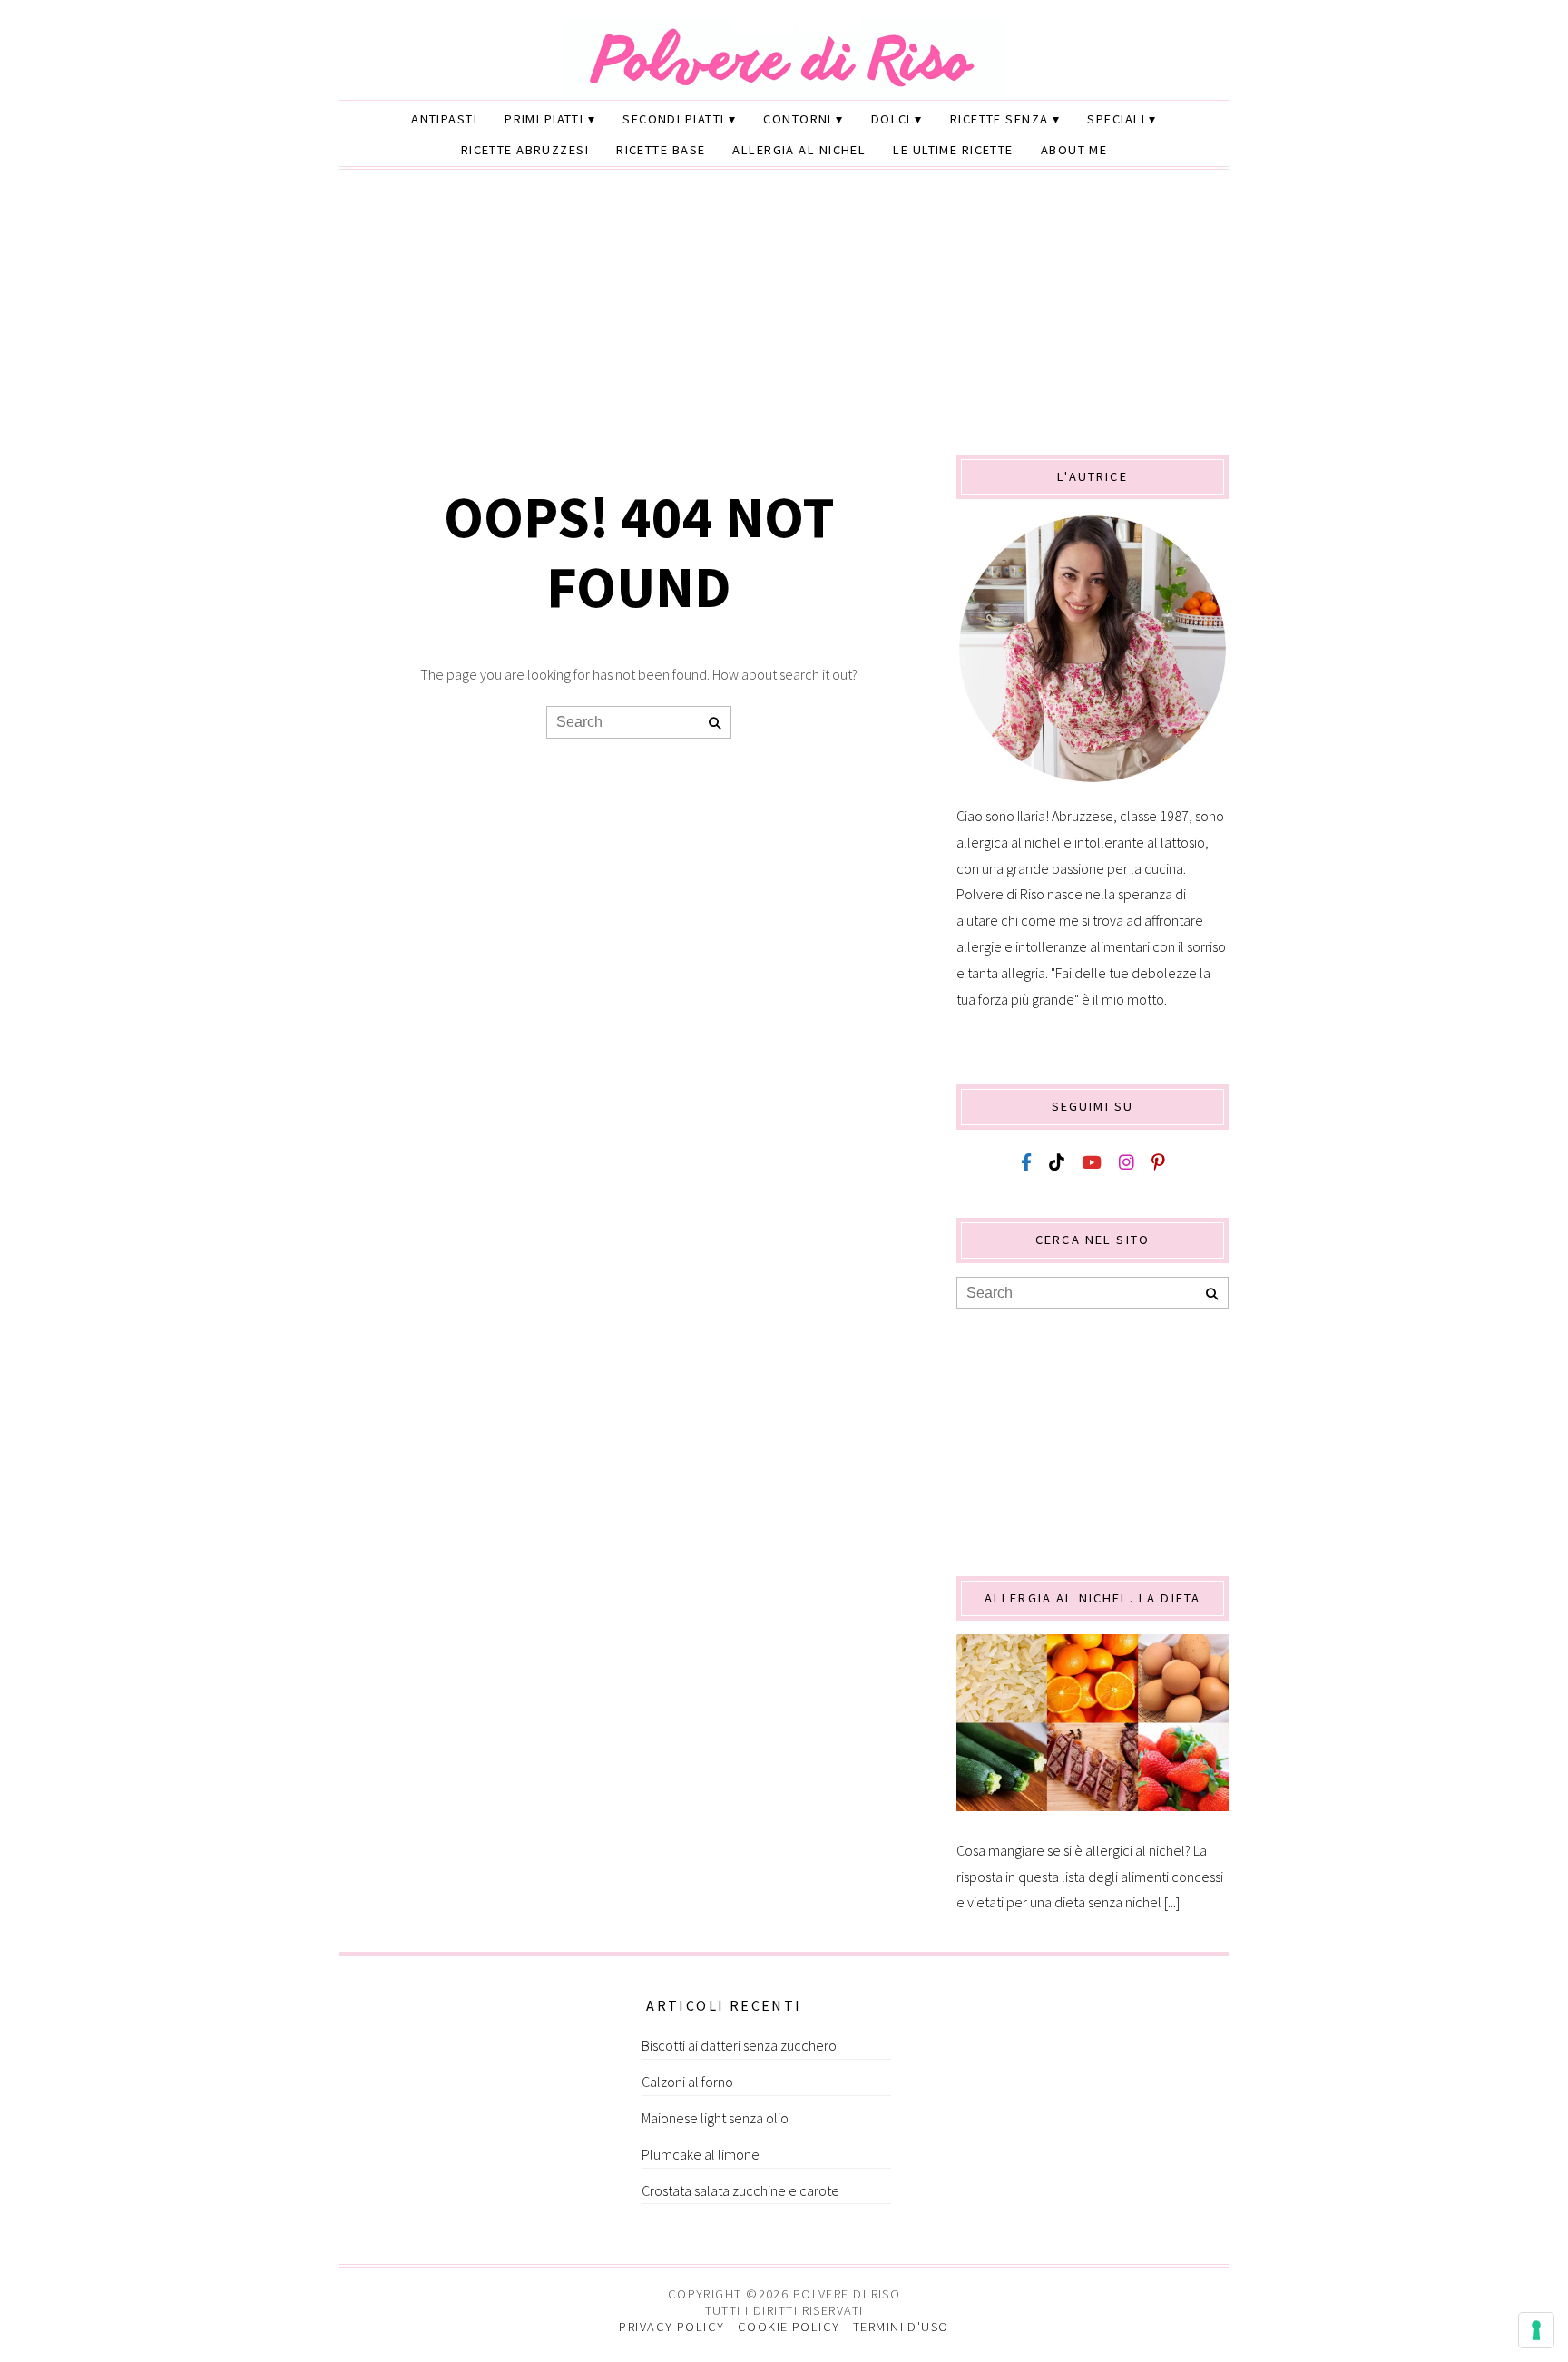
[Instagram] (1127, 1163)
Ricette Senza (1000, 119)
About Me (1074, 150)
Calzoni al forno (687, 2082)
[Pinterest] (1158, 1163)
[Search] (715, 724)
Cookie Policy (789, 2327)
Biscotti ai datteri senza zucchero (739, 2045)
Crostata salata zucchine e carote (740, 2190)
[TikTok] (1057, 1163)
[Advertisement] (784, 319)
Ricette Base (661, 150)
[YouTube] (1092, 1163)
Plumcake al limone (701, 2154)
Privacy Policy (671, 2327)
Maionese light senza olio (715, 2118)
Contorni (798, 119)
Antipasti (444, 119)
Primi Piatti (544, 119)
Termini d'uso (901, 2327)
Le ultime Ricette (953, 150)
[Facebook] (1026, 1163)
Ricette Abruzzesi (525, 150)
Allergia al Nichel (799, 150)
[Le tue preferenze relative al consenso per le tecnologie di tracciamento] (1536, 2330)
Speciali (1116, 119)
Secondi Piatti (673, 119)
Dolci (891, 119)
